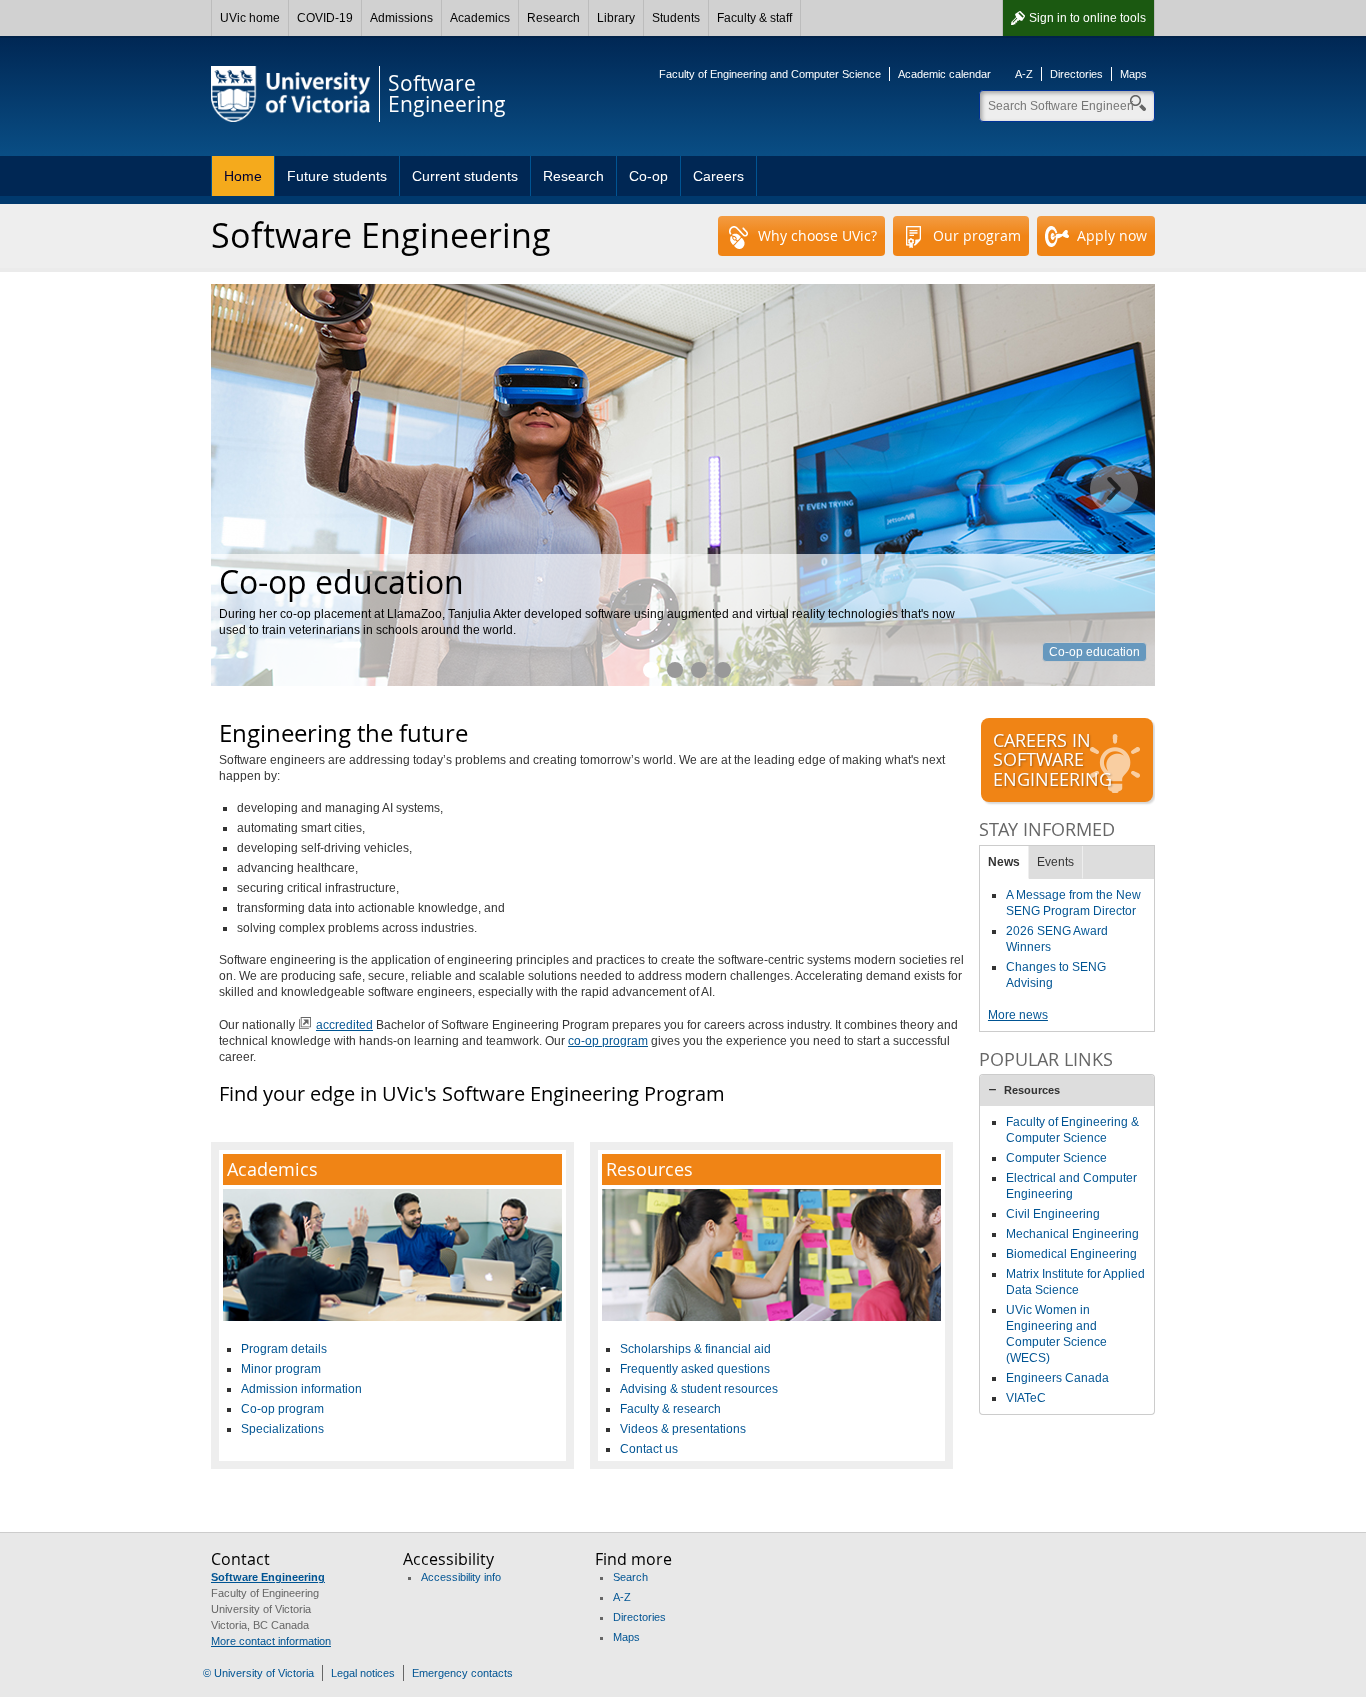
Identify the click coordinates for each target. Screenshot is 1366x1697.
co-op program (608, 1041)
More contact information (271, 1641)
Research (553, 18)
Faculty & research (670, 1409)
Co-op (648, 176)
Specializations (282, 1429)
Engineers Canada (1057, 1378)
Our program (977, 235)
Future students (337, 176)
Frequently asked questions (695, 1369)
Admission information (301, 1389)
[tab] (1067, 1090)
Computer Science (1056, 1158)
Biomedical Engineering (1071, 1254)
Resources (1032, 1090)
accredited (344, 1025)
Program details (284, 1349)
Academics (480, 18)
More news (1018, 1015)
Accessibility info (461, 1577)
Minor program (281, 1369)
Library (616, 18)
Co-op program (282, 1409)
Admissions (401, 18)
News (1004, 862)
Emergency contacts (462, 1673)
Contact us (649, 1449)
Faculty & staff (754, 18)
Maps (1133, 74)
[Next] (1114, 489)
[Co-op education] (683, 485)
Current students (465, 176)
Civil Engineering (1053, 1214)
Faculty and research (675, 670)
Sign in (1087, 18)
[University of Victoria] (291, 94)
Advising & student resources (699, 1389)
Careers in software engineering (723, 670)
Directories (1076, 74)
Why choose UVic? (817, 235)
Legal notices (363, 1673)
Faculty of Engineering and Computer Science (770, 74)
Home (243, 176)
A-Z (1024, 74)
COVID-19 (325, 18)
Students (676, 18)
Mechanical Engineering (1072, 1234)
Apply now (1112, 235)
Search (630, 1577)
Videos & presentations (683, 1429)
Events (1055, 862)
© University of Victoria (258, 1673)
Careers (718, 176)
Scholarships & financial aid (695, 1349)
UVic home (250, 18)
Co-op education (1094, 652)
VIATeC (1026, 1398)
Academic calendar (944, 74)
